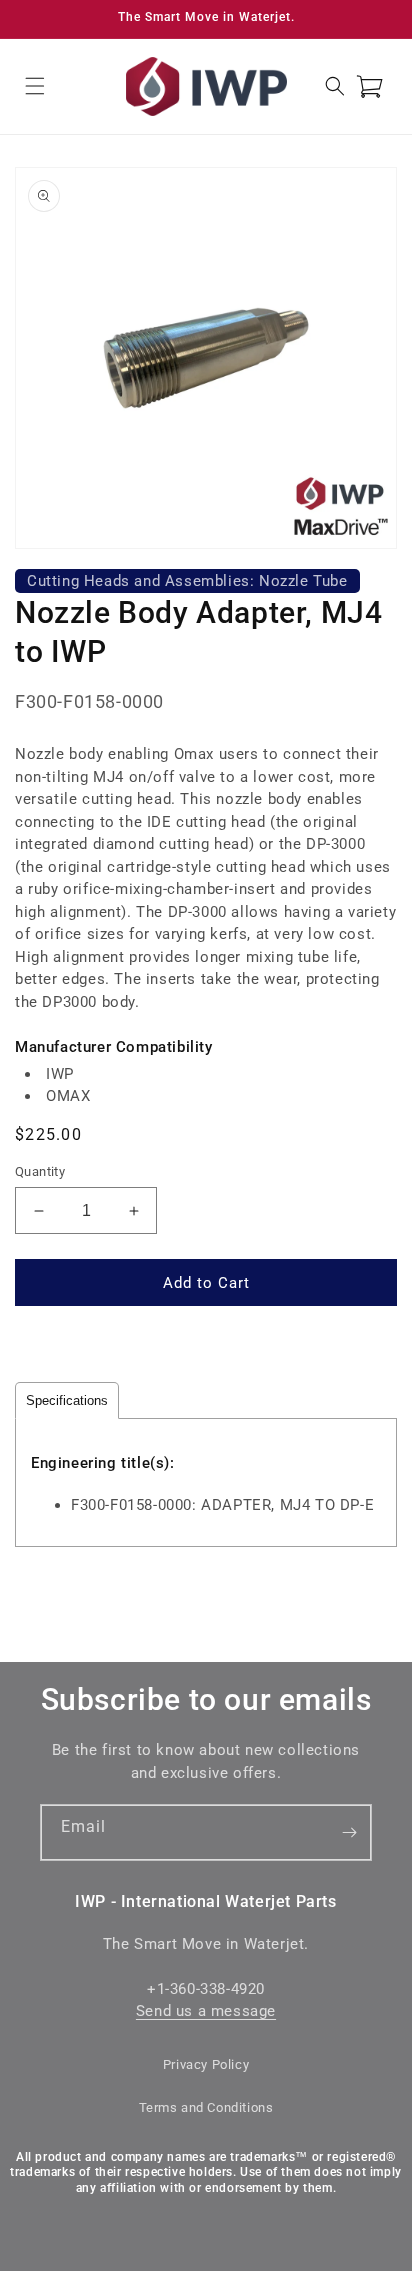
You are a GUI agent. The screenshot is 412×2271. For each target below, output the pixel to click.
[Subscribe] (349, 1832)
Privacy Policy (206, 2064)
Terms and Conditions (206, 2107)
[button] (35, 86)
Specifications (67, 1400)
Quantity (40, 1171)
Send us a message (206, 2011)
